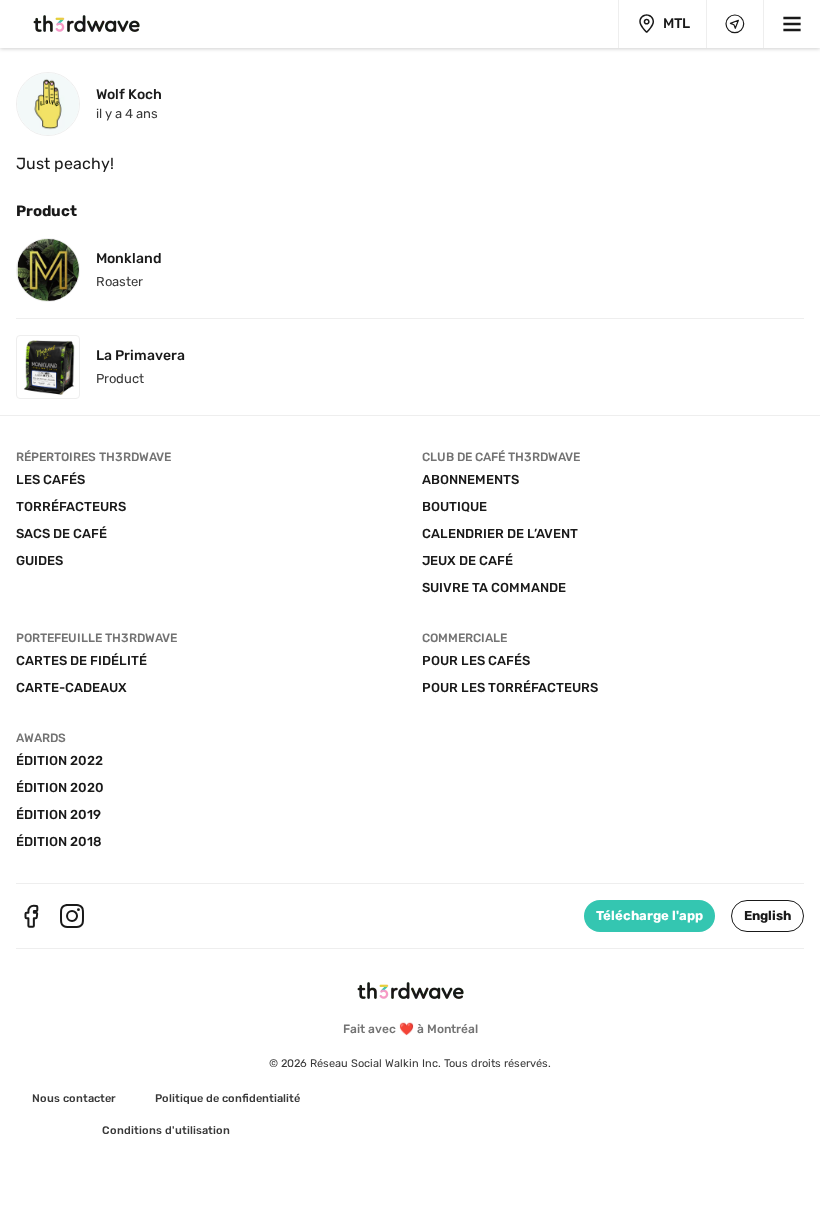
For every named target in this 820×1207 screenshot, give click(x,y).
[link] (74, 1099)
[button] (767, 916)
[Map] (735, 24)
